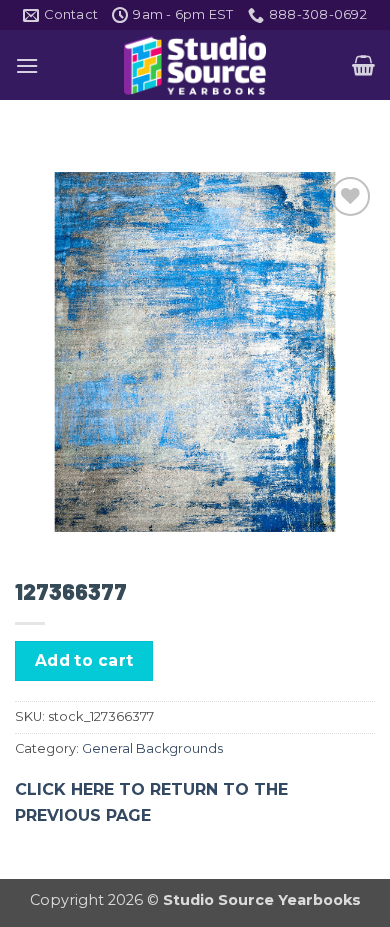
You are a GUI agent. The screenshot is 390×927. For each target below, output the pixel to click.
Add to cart (84, 660)
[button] (27, 65)
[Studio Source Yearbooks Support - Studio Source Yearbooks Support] (195, 65)
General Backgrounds (152, 748)
